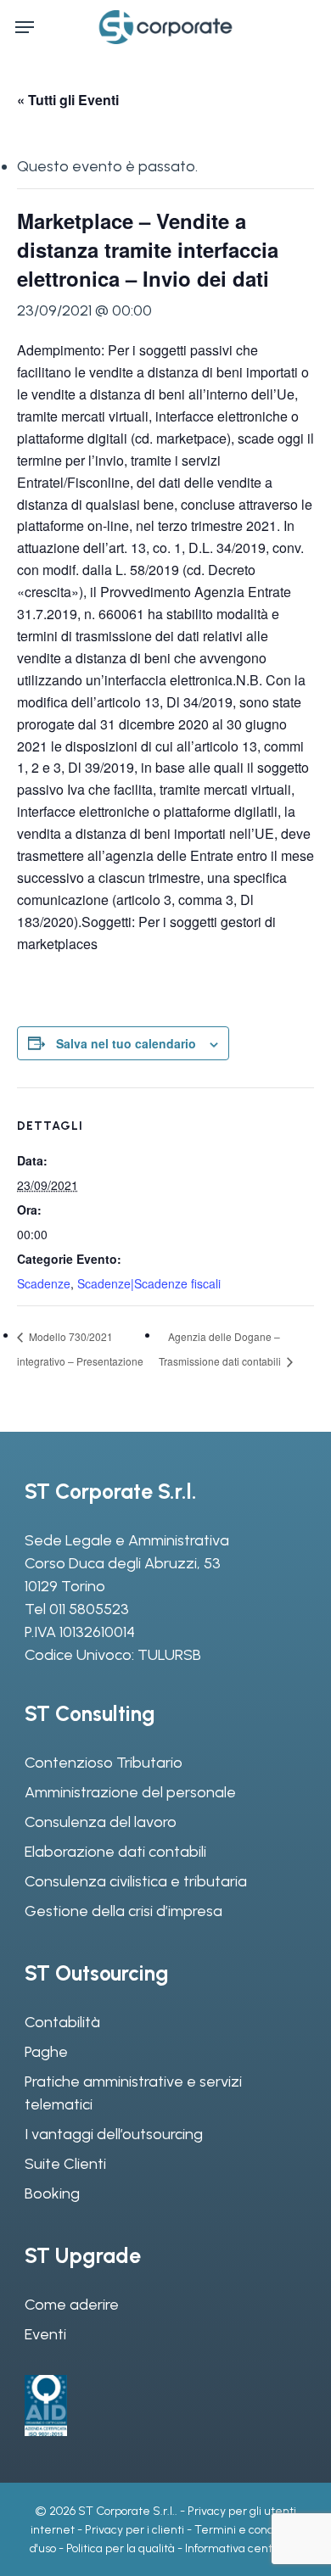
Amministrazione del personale (130, 1792)
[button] (25, 27)
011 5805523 (89, 1609)
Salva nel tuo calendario (126, 1043)
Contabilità (62, 2022)
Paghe (46, 2052)
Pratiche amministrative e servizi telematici (133, 2093)
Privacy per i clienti (135, 2530)
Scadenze (44, 1283)
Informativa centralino (243, 2548)
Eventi (45, 2334)
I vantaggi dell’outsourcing (114, 2134)
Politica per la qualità (121, 2548)
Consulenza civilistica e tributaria (136, 1881)
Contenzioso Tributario (104, 1763)
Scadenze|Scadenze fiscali (149, 1283)
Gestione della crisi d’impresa (123, 1911)
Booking (52, 2193)
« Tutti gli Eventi (68, 100)
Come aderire (72, 2305)
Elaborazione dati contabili (115, 1852)
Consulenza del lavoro (101, 1822)
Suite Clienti (65, 2164)
